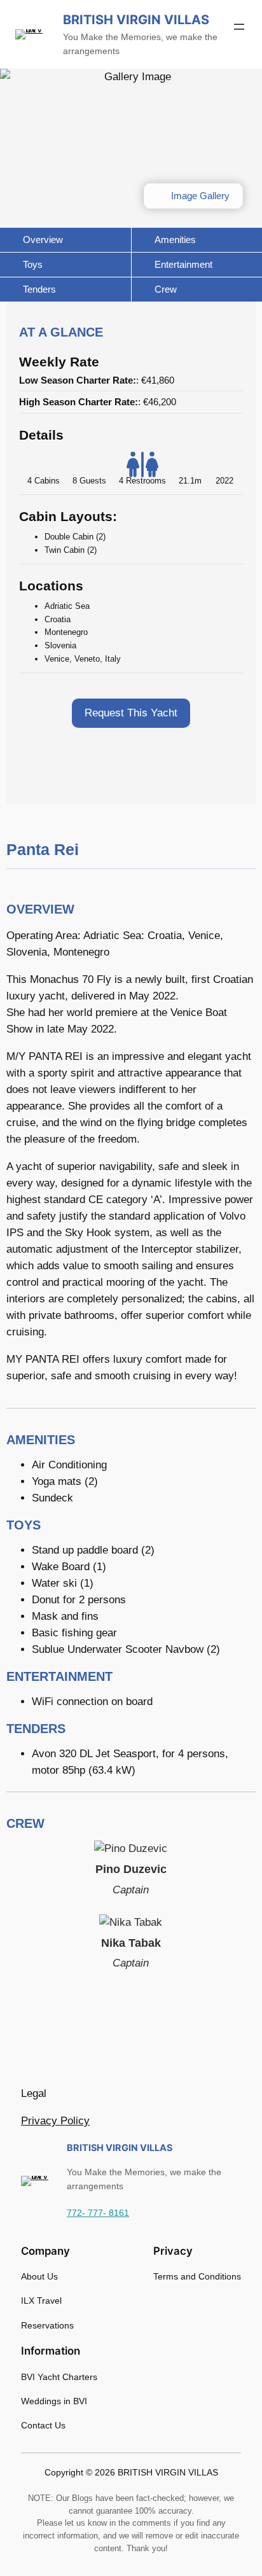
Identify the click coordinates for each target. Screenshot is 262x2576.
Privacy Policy (55, 2121)
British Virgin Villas (136, 20)
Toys (31, 264)
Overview (42, 240)
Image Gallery (199, 196)
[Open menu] (239, 27)
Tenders (38, 289)
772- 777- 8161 (98, 2213)
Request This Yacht (131, 713)
